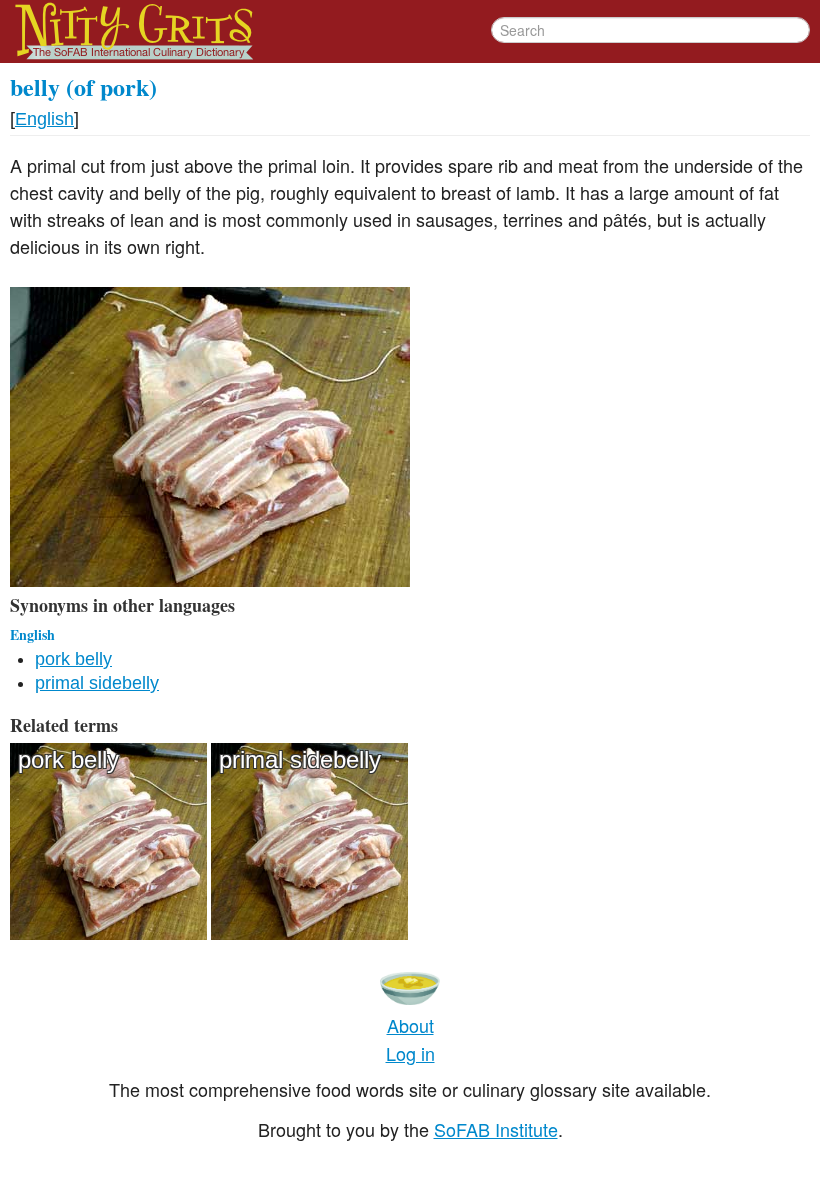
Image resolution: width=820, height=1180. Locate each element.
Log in (410, 1053)
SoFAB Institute (496, 1129)
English (44, 119)
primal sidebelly (97, 683)
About (410, 1025)
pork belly (73, 659)
